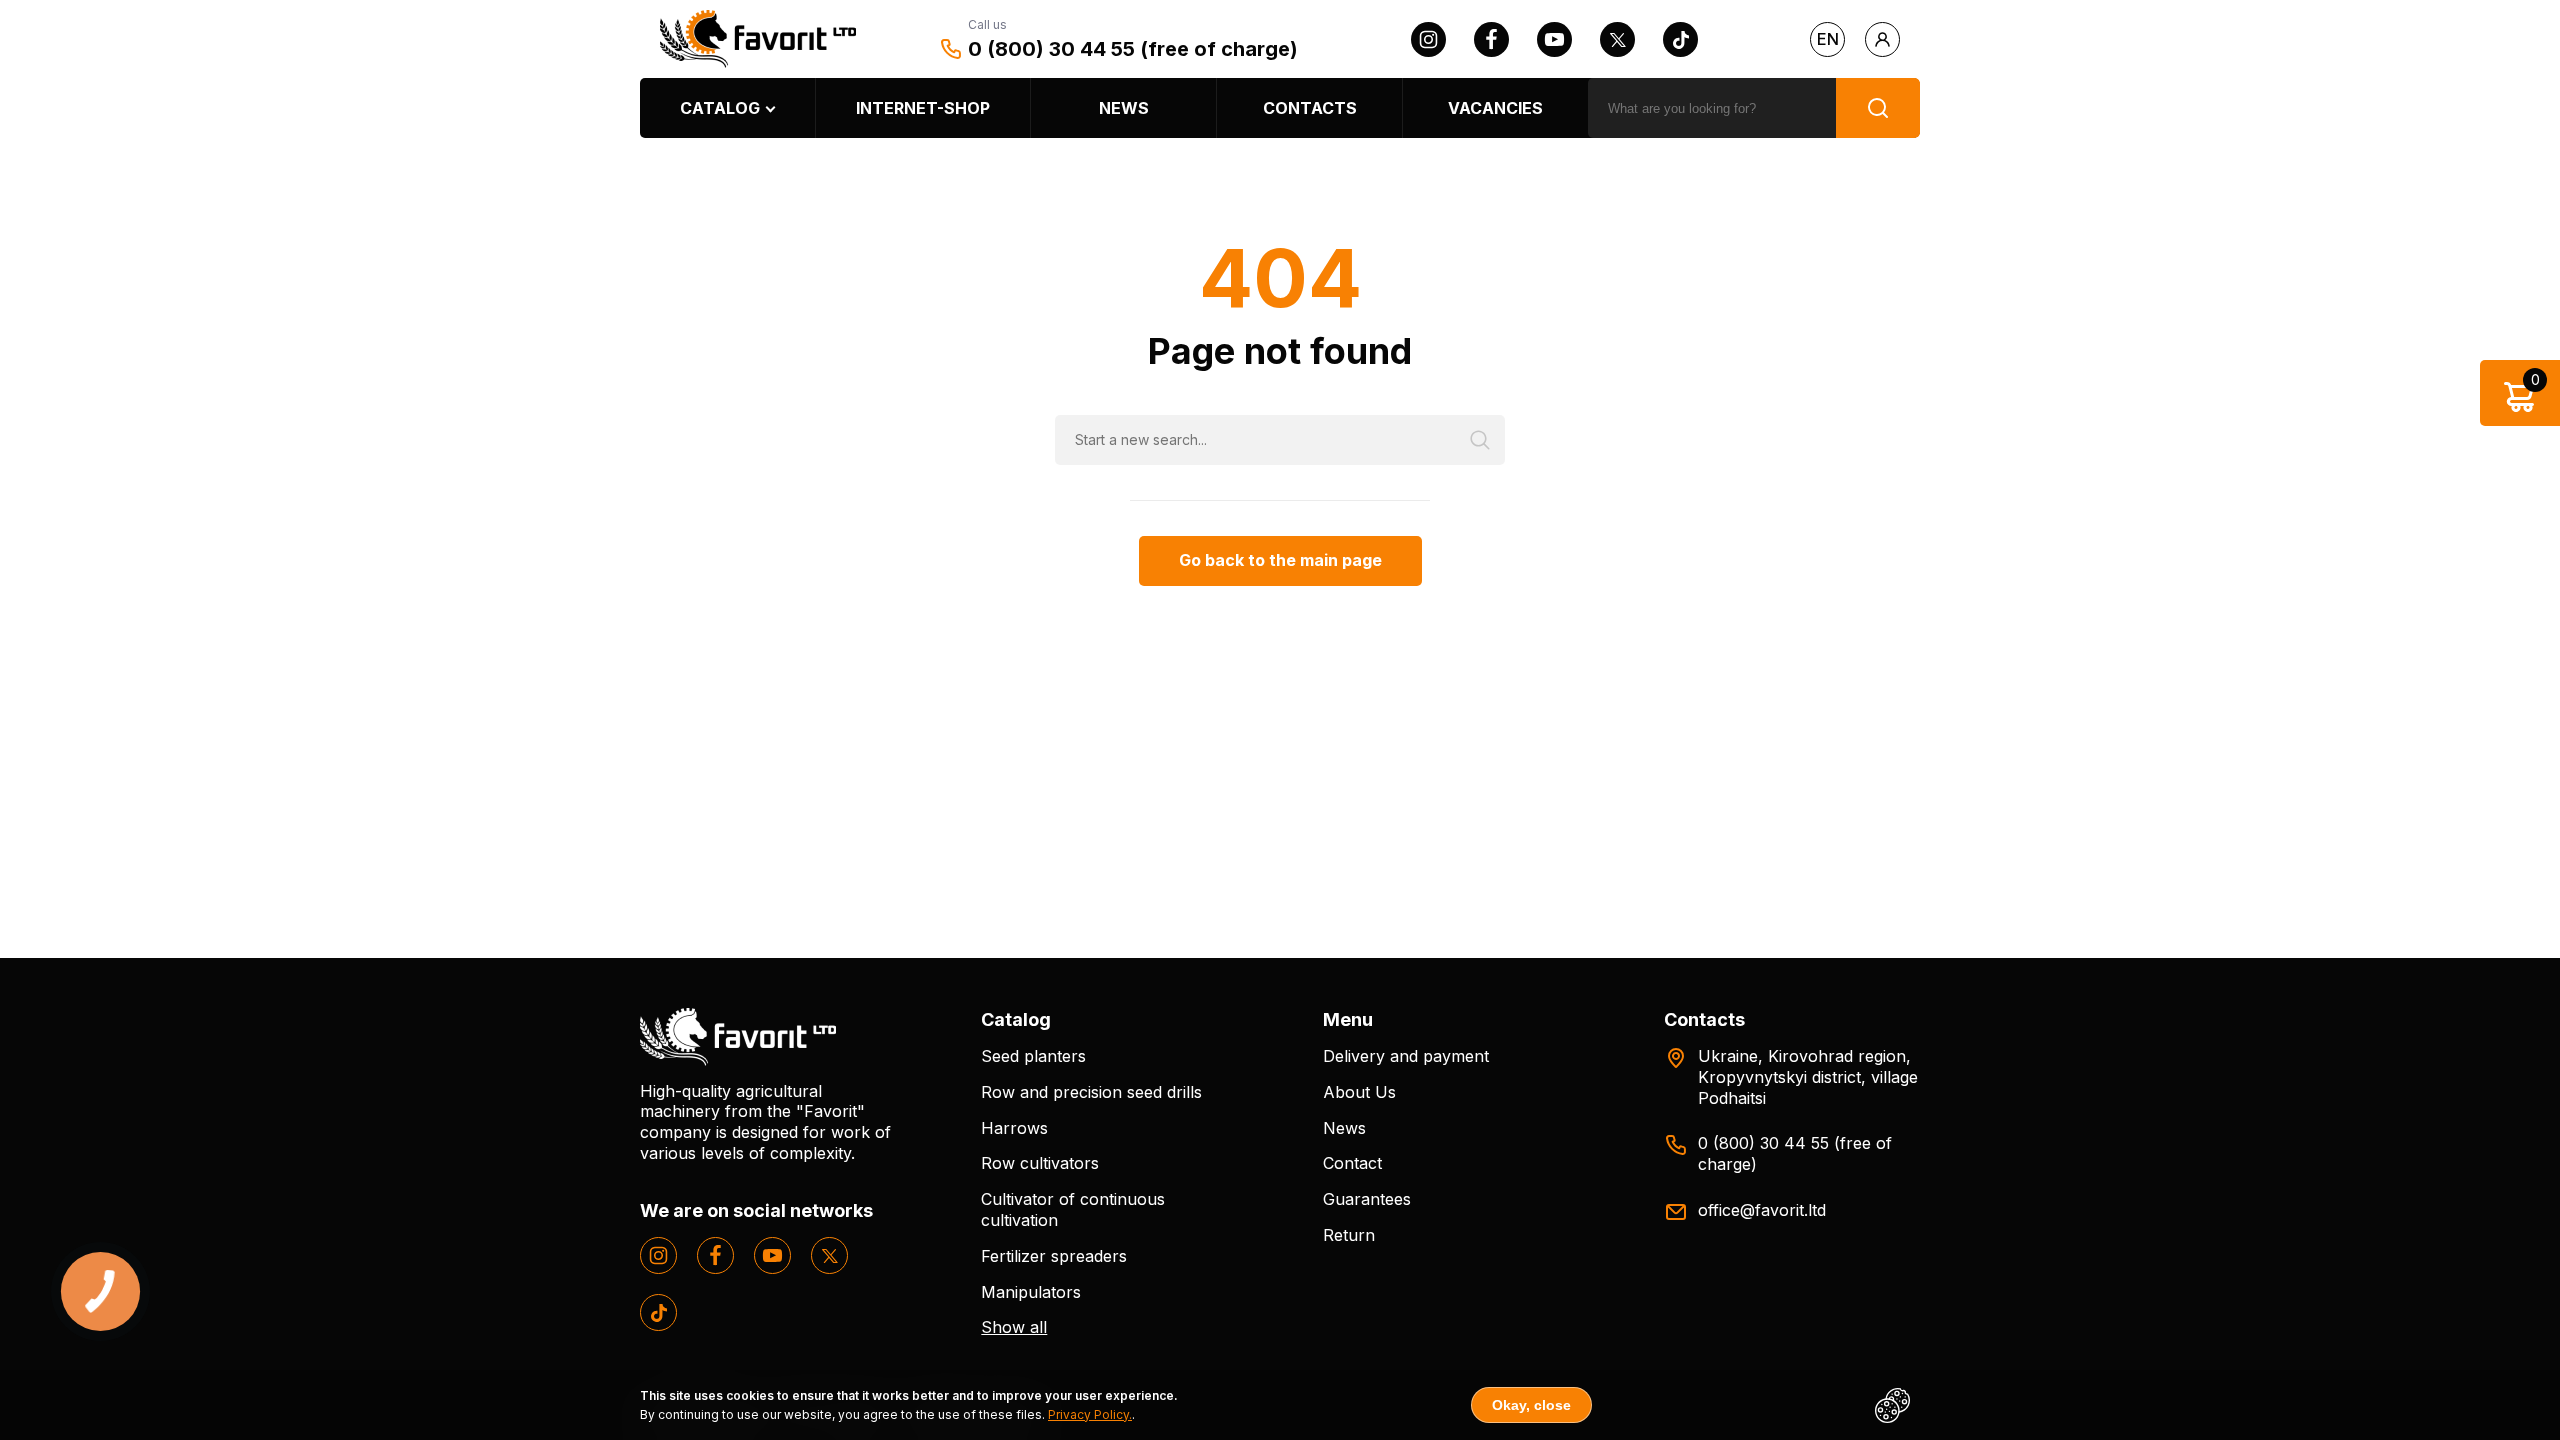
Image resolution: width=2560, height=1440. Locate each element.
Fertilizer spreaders (1054, 1256)
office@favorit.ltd (1762, 1210)
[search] (1878, 108)
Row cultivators (1040, 1163)
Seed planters (1033, 1056)
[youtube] (1554, 39)
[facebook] (1491, 39)
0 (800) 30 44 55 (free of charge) (1133, 49)
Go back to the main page (1280, 560)
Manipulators (1031, 1292)
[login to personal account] (1882, 39)
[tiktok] (1680, 39)
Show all (1014, 1327)
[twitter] (1617, 39)
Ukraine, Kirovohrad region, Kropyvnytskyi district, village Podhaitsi (1808, 1077)
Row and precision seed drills (1091, 1092)
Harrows (1014, 1128)
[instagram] (1428, 39)
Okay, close (1531, 1405)
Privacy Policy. (1090, 1414)
